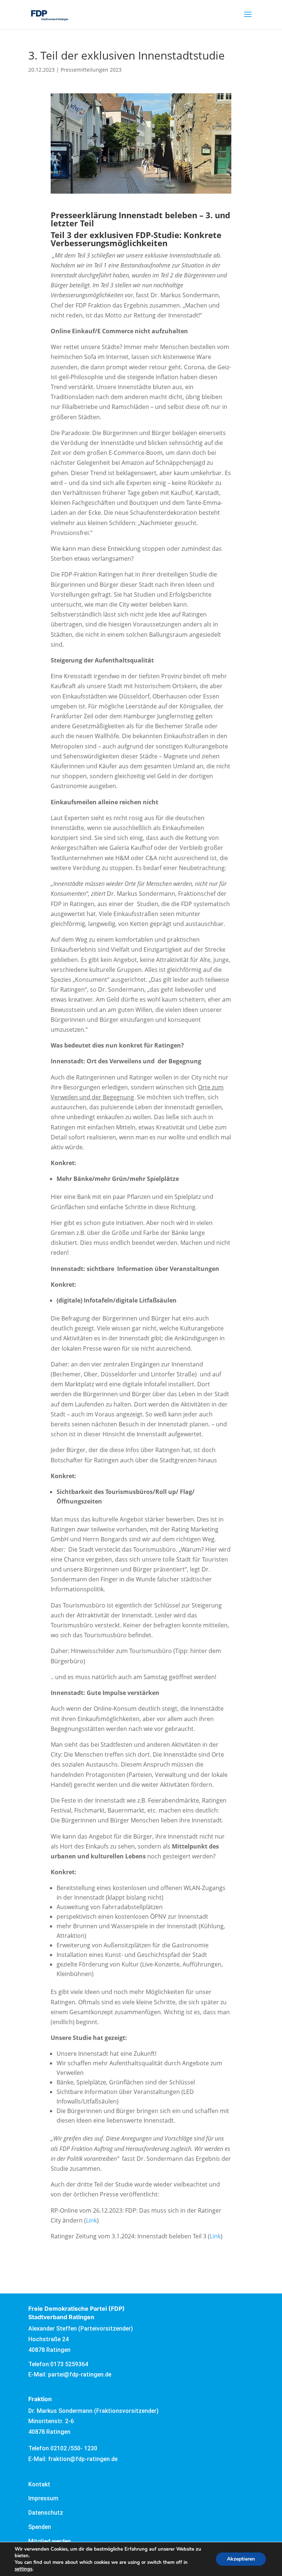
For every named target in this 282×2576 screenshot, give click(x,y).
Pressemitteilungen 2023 (91, 70)
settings (23, 2569)
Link (91, 2220)
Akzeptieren (241, 2559)
